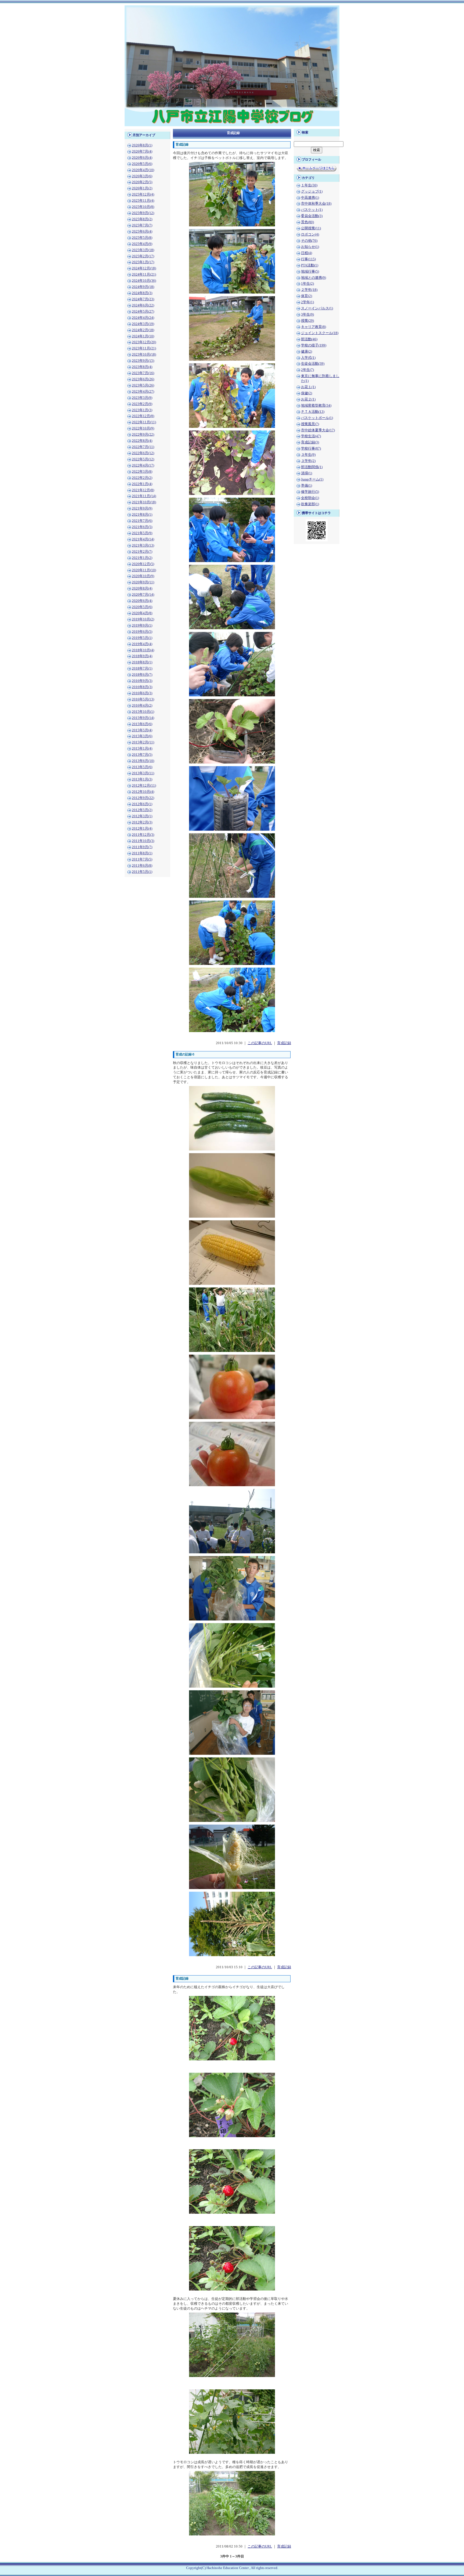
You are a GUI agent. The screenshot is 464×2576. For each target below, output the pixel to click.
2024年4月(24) (143, 318)
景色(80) (307, 222)
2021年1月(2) (142, 558)
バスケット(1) (312, 210)
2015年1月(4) (142, 748)
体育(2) (307, 296)
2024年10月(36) (144, 281)
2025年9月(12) (143, 213)
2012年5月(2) (142, 810)
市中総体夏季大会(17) (318, 430)
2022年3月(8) (142, 472)
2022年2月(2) (142, 478)
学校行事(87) (311, 448)
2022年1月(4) (142, 484)
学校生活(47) (311, 436)
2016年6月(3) (142, 693)
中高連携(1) (310, 198)
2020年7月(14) (143, 595)
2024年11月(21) (144, 274)
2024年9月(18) (143, 287)
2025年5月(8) (142, 238)
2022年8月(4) (142, 441)
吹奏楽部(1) (310, 504)
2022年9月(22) (143, 435)
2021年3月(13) (143, 545)
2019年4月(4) (142, 644)
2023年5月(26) (143, 385)
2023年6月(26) (143, 379)
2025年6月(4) (142, 231)
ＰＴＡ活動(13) (313, 412)
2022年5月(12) (143, 459)
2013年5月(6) (142, 767)
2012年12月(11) (144, 786)
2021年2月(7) (142, 552)
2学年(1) (307, 302)
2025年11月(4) (143, 201)
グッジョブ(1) (312, 191)
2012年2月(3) (142, 822)
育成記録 (284, 1043)
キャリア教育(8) (313, 327)
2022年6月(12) (143, 453)
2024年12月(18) (144, 268)
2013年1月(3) (142, 779)
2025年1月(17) (143, 262)
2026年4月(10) (143, 170)
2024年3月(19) (143, 324)
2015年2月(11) (143, 742)
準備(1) (307, 486)
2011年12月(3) (143, 835)
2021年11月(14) (144, 496)
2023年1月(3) (142, 410)
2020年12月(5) (143, 564)
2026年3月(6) (142, 176)
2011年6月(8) (142, 866)
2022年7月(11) (143, 447)
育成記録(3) (310, 442)
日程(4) (307, 253)
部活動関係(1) (312, 467)
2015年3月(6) (142, 736)
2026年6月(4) (142, 158)
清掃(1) (307, 473)
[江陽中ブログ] (232, 125)
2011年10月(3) (143, 841)
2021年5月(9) (142, 533)
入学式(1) (308, 358)
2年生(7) (307, 370)
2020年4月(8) (142, 613)
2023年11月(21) (144, 348)
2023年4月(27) (143, 392)
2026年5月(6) (142, 164)
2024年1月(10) (143, 336)
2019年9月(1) (142, 625)
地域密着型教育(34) (316, 406)
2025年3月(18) (143, 250)
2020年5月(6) (142, 607)
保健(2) (307, 393)
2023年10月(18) (144, 354)
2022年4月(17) (143, 465)
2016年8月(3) (142, 687)
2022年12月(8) (143, 416)
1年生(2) (307, 284)
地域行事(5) (310, 272)
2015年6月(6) (142, 724)
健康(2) (307, 352)
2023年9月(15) (143, 361)
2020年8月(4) (142, 588)
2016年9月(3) (142, 681)
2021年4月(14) (143, 539)
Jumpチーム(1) (312, 479)
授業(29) (307, 321)
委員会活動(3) (312, 216)
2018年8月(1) (142, 662)
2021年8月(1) (142, 515)
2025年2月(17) (143, 256)
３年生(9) (308, 455)
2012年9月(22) (143, 798)
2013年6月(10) (143, 761)
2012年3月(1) (142, 816)
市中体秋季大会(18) (316, 204)
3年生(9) (307, 314)
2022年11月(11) (144, 422)
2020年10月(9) (143, 576)
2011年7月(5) (142, 859)
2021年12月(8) (143, 490)
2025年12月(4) (143, 194)
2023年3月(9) (142, 398)
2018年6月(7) (142, 675)
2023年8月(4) (142, 367)
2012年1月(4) (142, 828)
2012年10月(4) (143, 792)
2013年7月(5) (142, 755)
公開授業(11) (311, 228)
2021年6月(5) (142, 527)
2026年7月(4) (142, 151)
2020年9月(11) (143, 582)
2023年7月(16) (143, 373)
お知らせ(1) (310, 247)
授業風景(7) (310, 424)
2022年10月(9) (143, 428)
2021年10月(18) (144, 502)
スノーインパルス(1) (317, 308)
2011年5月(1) (142, 872)
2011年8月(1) (142, 853)
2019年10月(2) (143, 619)
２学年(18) (309, 290)
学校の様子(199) (314, 345)
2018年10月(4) (143, 650)
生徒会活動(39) (313, 364)
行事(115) (308, 259)
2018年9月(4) (142, 656)
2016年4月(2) (142, 705)
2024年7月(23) (143, 299)
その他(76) (309, 241)
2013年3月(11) (143, 773)
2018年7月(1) (142, 668)
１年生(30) (309, 185)
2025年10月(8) (143, 207)
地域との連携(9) (313, 278)
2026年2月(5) (142, 182)
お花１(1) (308, 387)
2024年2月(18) (143, 330)
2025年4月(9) (142, 244)
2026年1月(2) (142, 188)
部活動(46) (309, 339)
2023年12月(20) (144, 342)
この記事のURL (260, 1043)
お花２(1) (308, 399)
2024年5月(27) (143, 312)
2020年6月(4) (142, 601)
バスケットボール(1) (317, 418)
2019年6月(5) (142, 632)
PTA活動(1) (310, 265)
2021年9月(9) (142, 508)
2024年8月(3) (142, 293)
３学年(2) (308, 461)
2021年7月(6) (142, 521)
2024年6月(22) (143, 305)
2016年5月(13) (143, 699)
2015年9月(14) (143, 718)
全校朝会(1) (310, 498)
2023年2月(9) (142, 404)
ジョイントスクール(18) (320, 333)
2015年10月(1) (143, 712)
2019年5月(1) (142, 638)
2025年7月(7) (142, 225)
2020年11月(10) (144, 570)
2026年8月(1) (142, 145)
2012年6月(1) (142, 804)
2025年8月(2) (142, 219)
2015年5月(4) (142, 730)
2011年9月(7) (142, 847)
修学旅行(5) (310, 492)
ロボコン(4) (310, 234)
